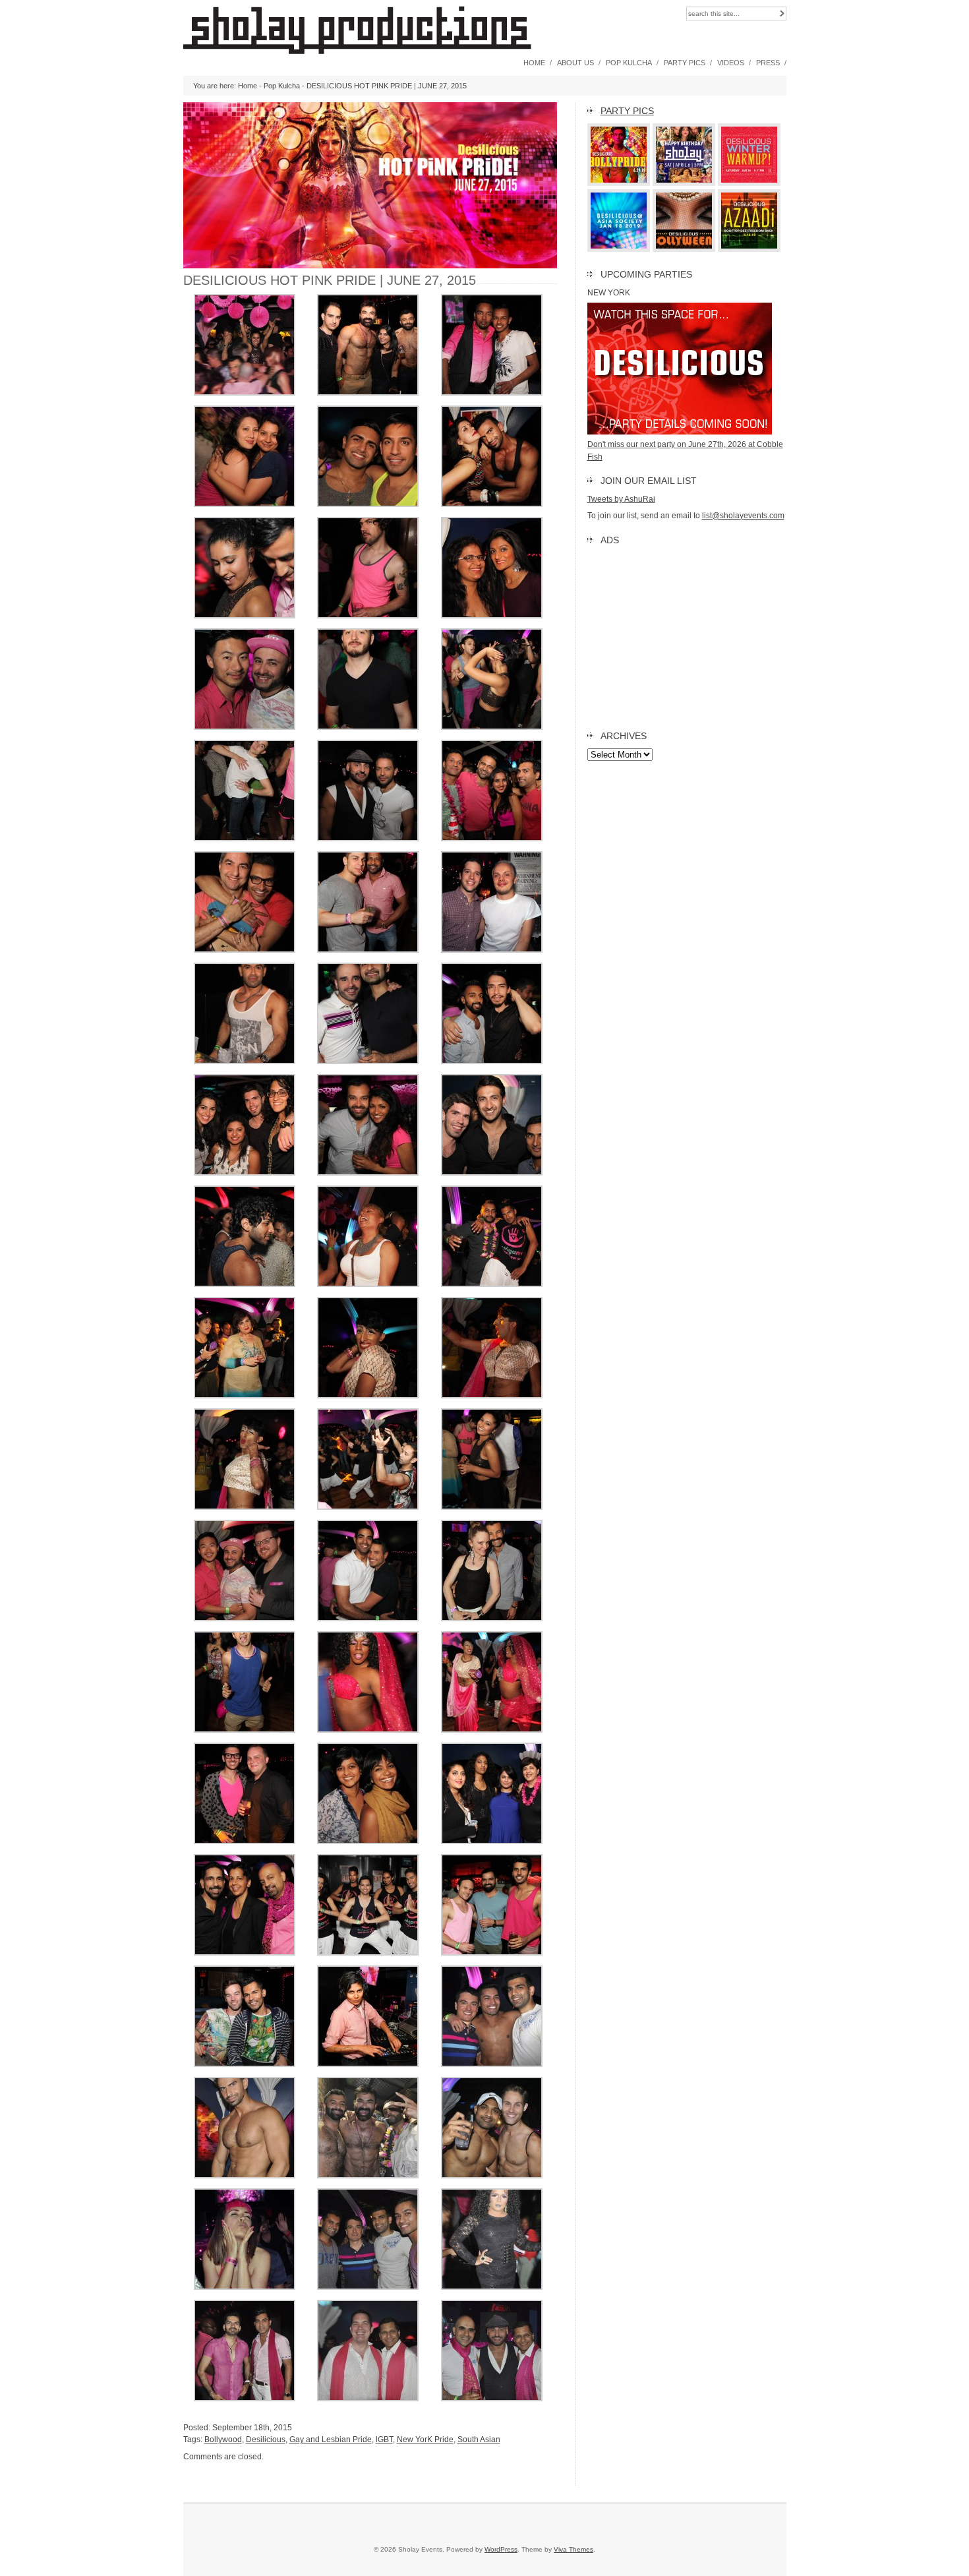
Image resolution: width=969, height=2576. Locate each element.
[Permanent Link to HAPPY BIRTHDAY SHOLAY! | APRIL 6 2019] (684, 183)
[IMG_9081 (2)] (245, 727)
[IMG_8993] (492, 950)
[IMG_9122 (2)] (492, 393)
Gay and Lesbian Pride (331, 2440)
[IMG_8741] (492, 1842)
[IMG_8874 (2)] (492, 1284)
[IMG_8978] (245, 1173)
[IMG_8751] (245, 1842)
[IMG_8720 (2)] (492, 1953)
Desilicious (266, 2440)
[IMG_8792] (245, 1619)
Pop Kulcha (629, 63)
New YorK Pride (425, 2440)
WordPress (501, 2549)
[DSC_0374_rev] (492, 2064)
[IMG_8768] (245, 1730)
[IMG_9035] (492, 727)
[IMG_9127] (368, 393)
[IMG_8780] (492, 1619)
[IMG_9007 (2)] (492, 839)
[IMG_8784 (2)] (368, 1619)
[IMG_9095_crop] (492, 504)
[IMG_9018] (368, 839)
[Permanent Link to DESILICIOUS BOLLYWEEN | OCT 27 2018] (684, 249)
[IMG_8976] (368, 1173)
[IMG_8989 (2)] (368, 1062)
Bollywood (223, 2440)
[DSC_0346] (245, 2399)
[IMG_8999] (368, 950)
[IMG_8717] (245, 2064)
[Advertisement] (687, 635)
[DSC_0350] (492, 2287)
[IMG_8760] (368, 1730)
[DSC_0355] (492, 2176)
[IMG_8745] (368, 1842)
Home (534, 63)
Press (768, 63)
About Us (575, 63)
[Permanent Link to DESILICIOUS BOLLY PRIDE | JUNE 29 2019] (619, 183)
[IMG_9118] (245, 504)
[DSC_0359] (368, 2176)
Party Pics (685, 63)
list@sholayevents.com (743, 516)
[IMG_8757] (492, 1730)
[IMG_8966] (492, 1173)
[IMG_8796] (492, 1507)
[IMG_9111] (368, 504)
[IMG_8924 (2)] (245, 1284)
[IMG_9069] (368, 727)
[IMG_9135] (245, 393)
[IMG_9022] (245, 839)
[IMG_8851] (368, 1396)
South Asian (479, 2440)
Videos (731, 63)
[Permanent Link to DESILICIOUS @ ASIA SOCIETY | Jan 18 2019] (619, 249)
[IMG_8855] (245, 1396)
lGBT (384, 2440)
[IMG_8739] (245, 1953)
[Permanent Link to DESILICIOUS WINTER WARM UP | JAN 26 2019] (749, 183)
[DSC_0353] (245, 2287)
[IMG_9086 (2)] (368, 616)
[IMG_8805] (368, 1507)
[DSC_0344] (368, 2399)
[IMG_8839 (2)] (245, 1507)
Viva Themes (573, 2549)
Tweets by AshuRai (621, 499)
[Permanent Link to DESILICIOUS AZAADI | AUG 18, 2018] (749, 249)
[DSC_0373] (245, 2176)
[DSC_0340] (492, 2399)
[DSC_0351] (368, 2287)
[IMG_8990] (245, 1062)
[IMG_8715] (368, 2064)
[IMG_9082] (492, 616)
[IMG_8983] (492, 1062)
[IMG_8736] (368, 1953)
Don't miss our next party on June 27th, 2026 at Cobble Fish (685, 450)
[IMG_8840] (492, 1396)
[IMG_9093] (245, 616)
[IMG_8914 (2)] (368, 1284)
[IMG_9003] (245, 950)
